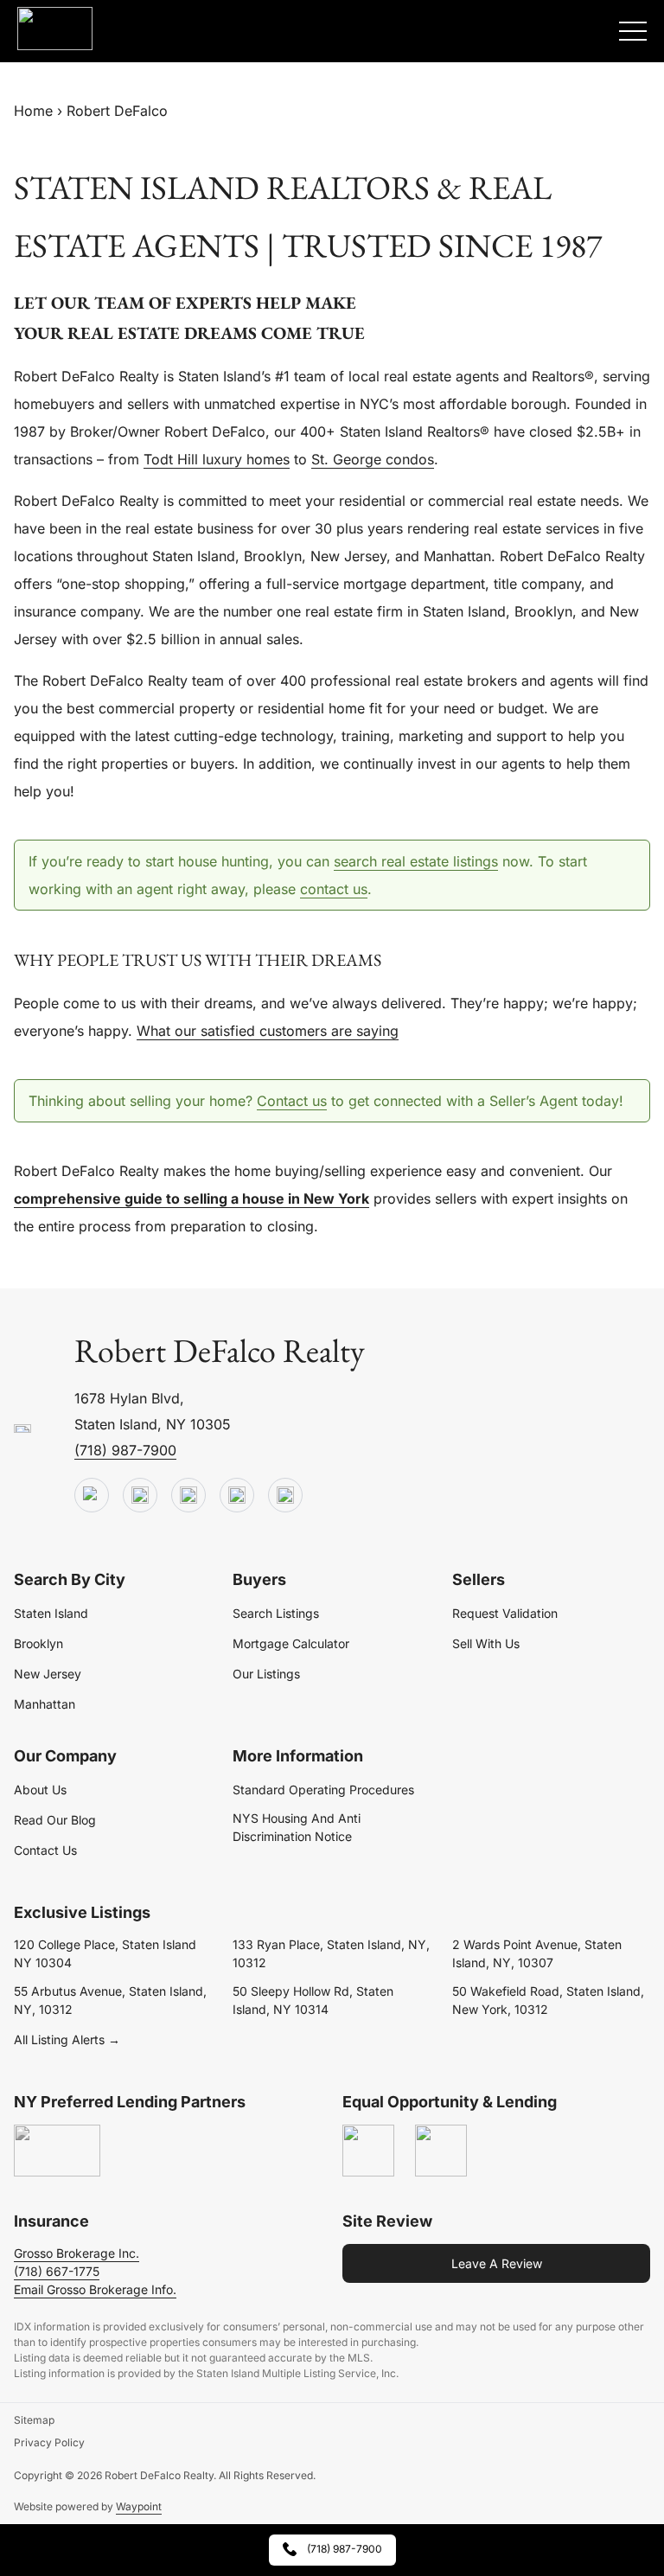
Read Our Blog (55, 1820)
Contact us (292, 1101)
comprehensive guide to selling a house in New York (192, 1199)
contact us (334, 889)
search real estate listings (416, 861)
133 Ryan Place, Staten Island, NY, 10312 (331, 1953)
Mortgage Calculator (291, 1643)
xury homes (252, 459)
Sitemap (34, 2420)
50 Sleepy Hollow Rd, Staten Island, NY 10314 (313, 2000)
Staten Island (51, 1613)
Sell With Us (486, 1643)
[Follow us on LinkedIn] (237, 1496)
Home (33, 111)
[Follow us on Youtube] (92, 1496)
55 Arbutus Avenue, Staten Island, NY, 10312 (110, 2000)
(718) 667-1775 (57, 2271)
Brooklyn (38, 1643)
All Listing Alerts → (67, 2039)
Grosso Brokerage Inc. (77, 2253)
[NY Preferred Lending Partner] (57, 2151)
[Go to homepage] (22, 1429)
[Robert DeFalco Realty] (55, 29)
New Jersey (48, 1674)
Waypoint (139, 2506)
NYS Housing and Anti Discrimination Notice (297, 1827)
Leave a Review (497, 2263)
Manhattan (45, 1704)
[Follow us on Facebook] (188, 1496)
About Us (40, 1790)
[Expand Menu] (633, 31)
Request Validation (505, 1613)
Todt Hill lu (179, 459)
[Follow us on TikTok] (140, 1496)
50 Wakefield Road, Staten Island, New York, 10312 (548, 2000)
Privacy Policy (49, 2442)
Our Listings (266, 1674)
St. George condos (373, 459)
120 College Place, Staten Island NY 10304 (105, 1953)
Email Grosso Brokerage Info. (95, 2289)
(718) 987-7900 (125, 1450)
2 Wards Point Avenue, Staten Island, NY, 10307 (537, 1953)
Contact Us (45, 1850)
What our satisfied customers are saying (268, 1031)
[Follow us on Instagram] (285, 1496)
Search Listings (276, 1613)
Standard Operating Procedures (323, 1790)
